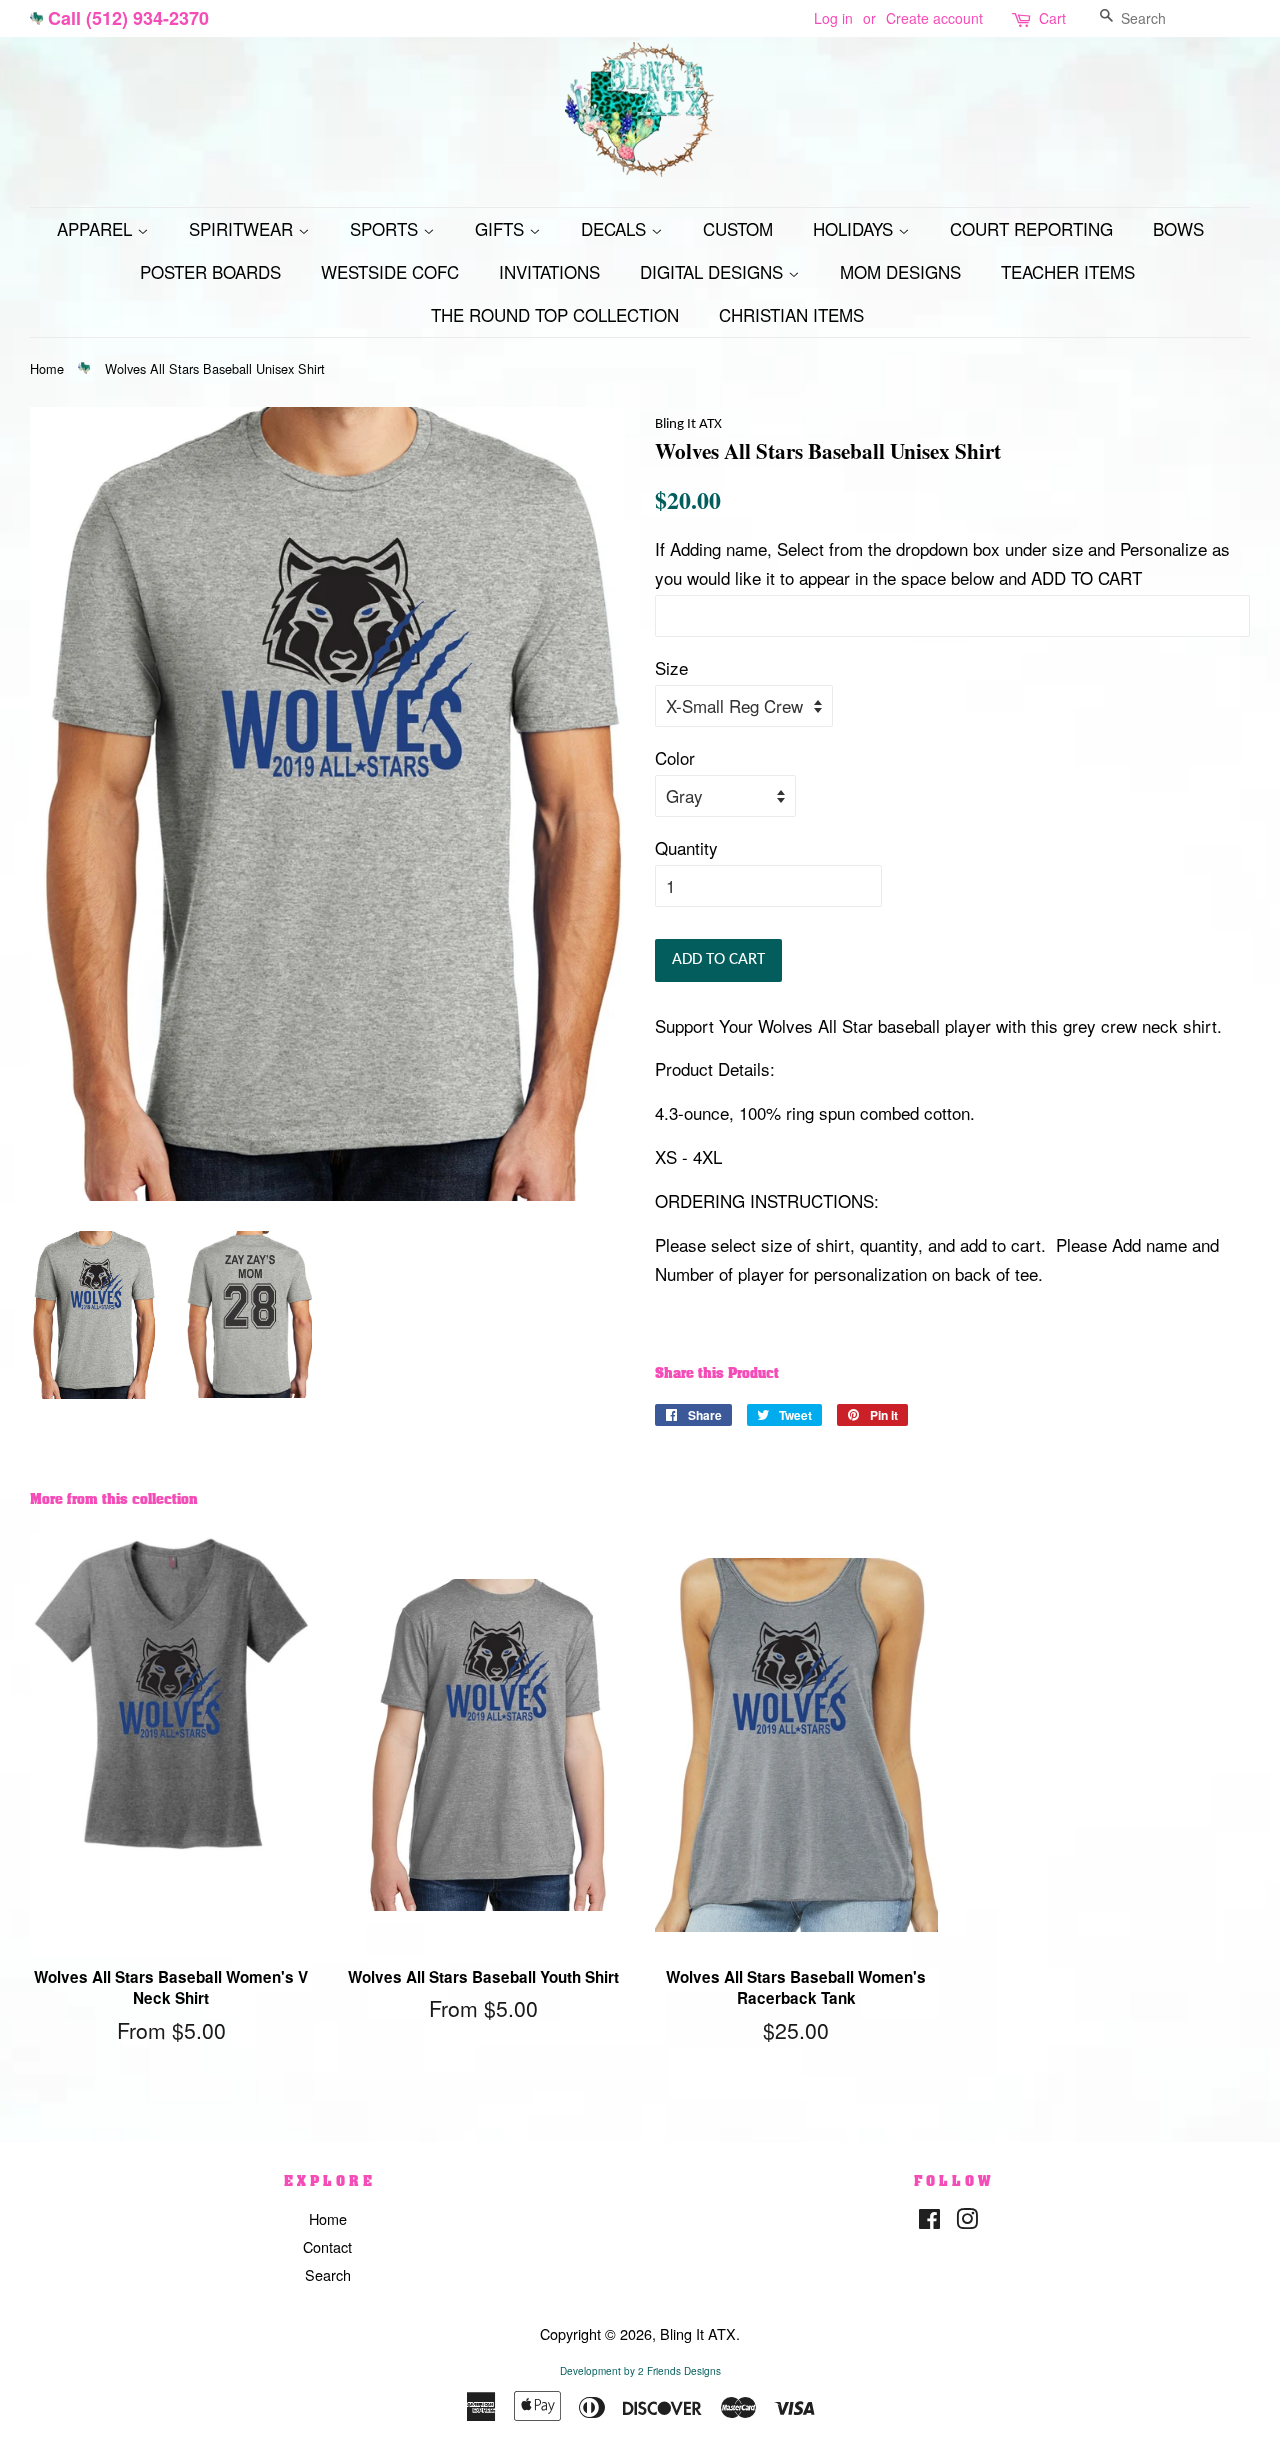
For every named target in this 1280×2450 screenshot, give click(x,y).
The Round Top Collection (555, 314)
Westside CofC (390, 271)
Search (328, 2274)
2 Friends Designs (679, 2371)
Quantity (686, 847)
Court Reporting (1031, 228)
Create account (934, 18)
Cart (1052, 18)
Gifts (502, 228)
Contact (327, 2246)
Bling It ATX (698, 2333)
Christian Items (791, 314)
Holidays (855, 228)
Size (671, 667)
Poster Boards (210, 271)
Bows (1178, 228)
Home (47, 368)
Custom (738, 228)
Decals (616, 228)
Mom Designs (900, 271)
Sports (386, 228)
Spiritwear (243, 228)
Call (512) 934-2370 (128, 18)
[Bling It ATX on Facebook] (929, 2221)
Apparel (97, 228)
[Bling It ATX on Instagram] (967, 2221)
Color (675, 757)
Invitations (549, 271)
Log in (833, 18)
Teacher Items (1068, 271)
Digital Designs (714, 271)
